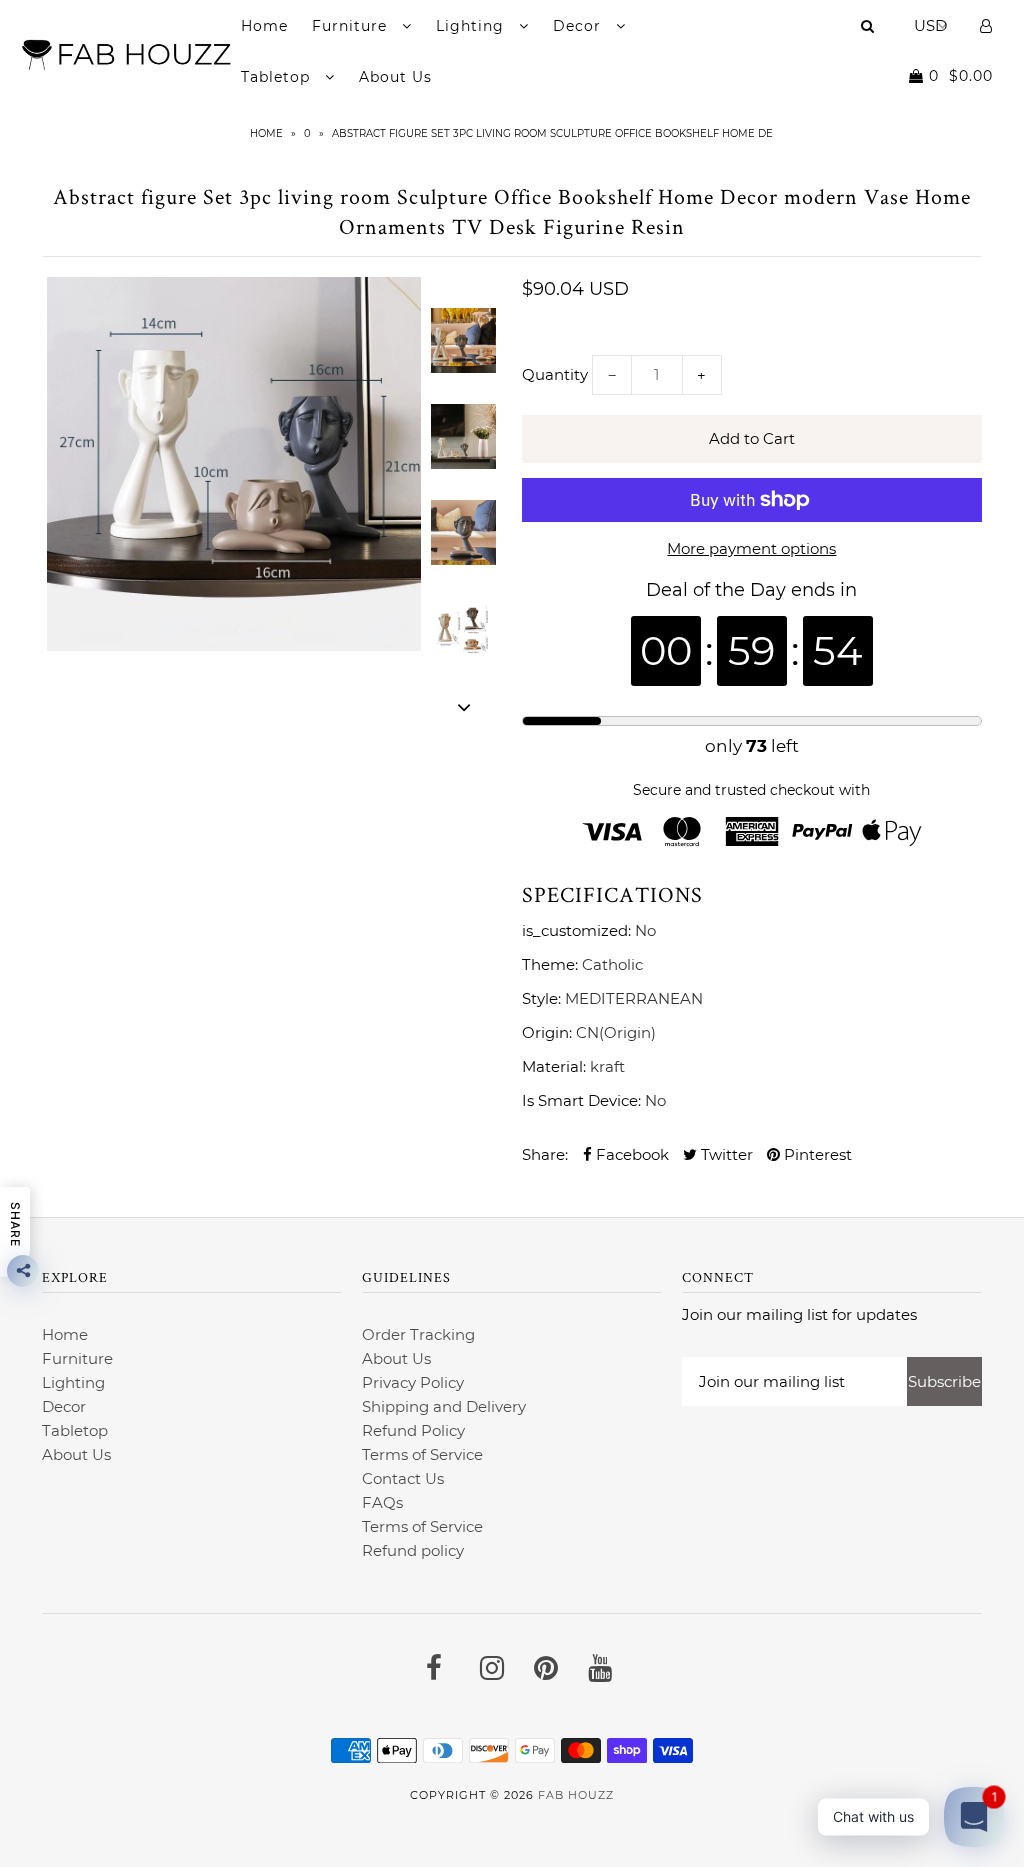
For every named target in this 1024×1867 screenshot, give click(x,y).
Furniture (352, 26)
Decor (579, 26)
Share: (545, 1154)
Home (264, 26)
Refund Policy (413, 1430)
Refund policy (413, 1550)
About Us (395, 77)
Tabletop (278, 77)
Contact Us (403, 1478)
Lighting (472, 26)
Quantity (555, 374)
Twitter (725, 1154)
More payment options (751, 548)
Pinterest (816, 1154)
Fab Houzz (576, 1795)
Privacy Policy (413, 1382)
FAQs (382, 1502)
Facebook (630, 1154)
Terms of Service (422, 1454)
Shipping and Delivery (444, 1406)
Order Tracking (418, 1334)
